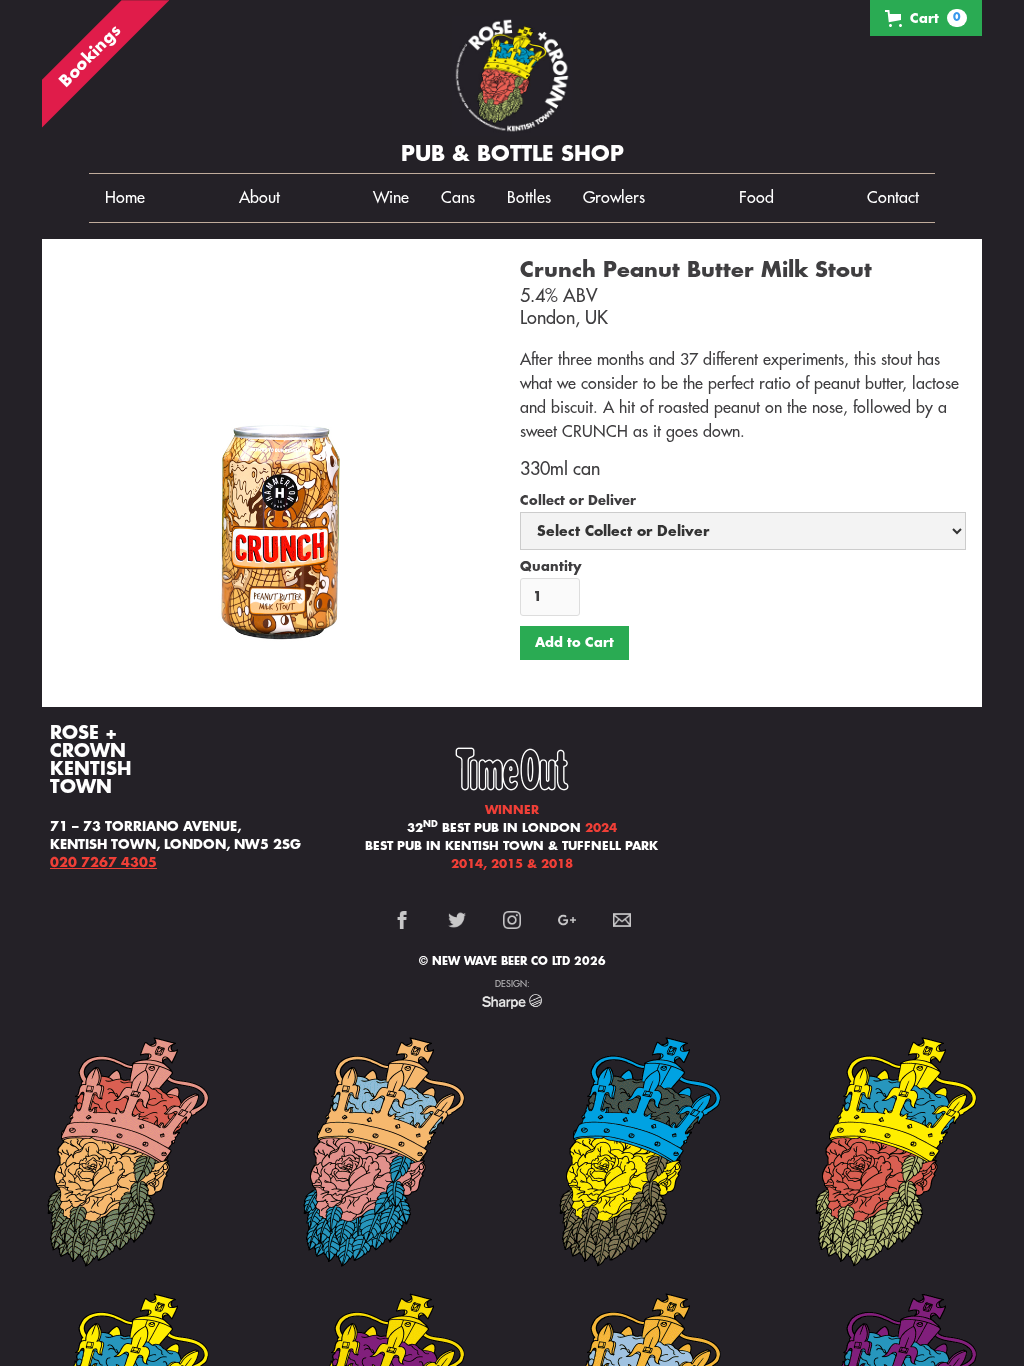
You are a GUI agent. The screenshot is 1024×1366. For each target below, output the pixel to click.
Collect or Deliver (578, 500)
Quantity (551, 566)
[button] (926, 18)
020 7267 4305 (103, 862)
